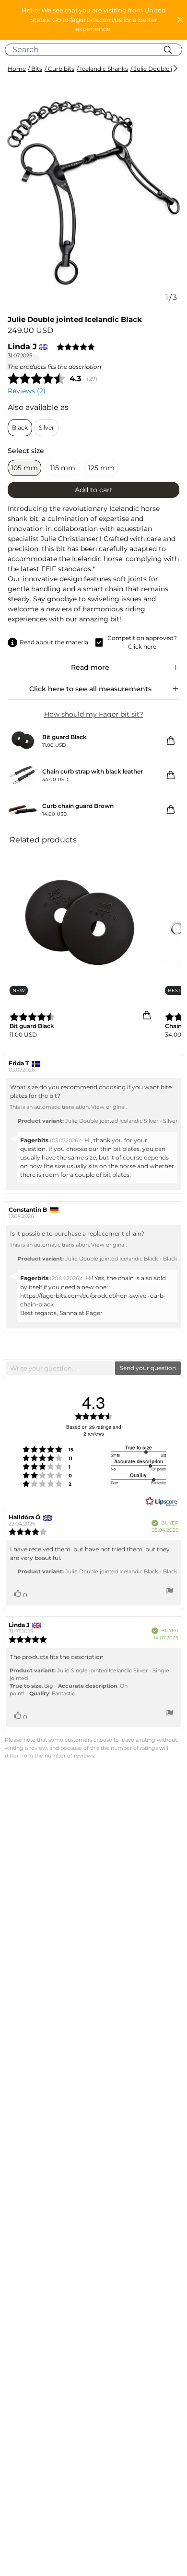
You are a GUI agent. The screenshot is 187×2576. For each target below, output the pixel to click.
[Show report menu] (170, 1592)
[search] (97, 50)
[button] (93, 20)
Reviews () (27, 391)
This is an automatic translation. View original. (68, 1107)
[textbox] (60, 1368)
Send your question (148, 1368)
